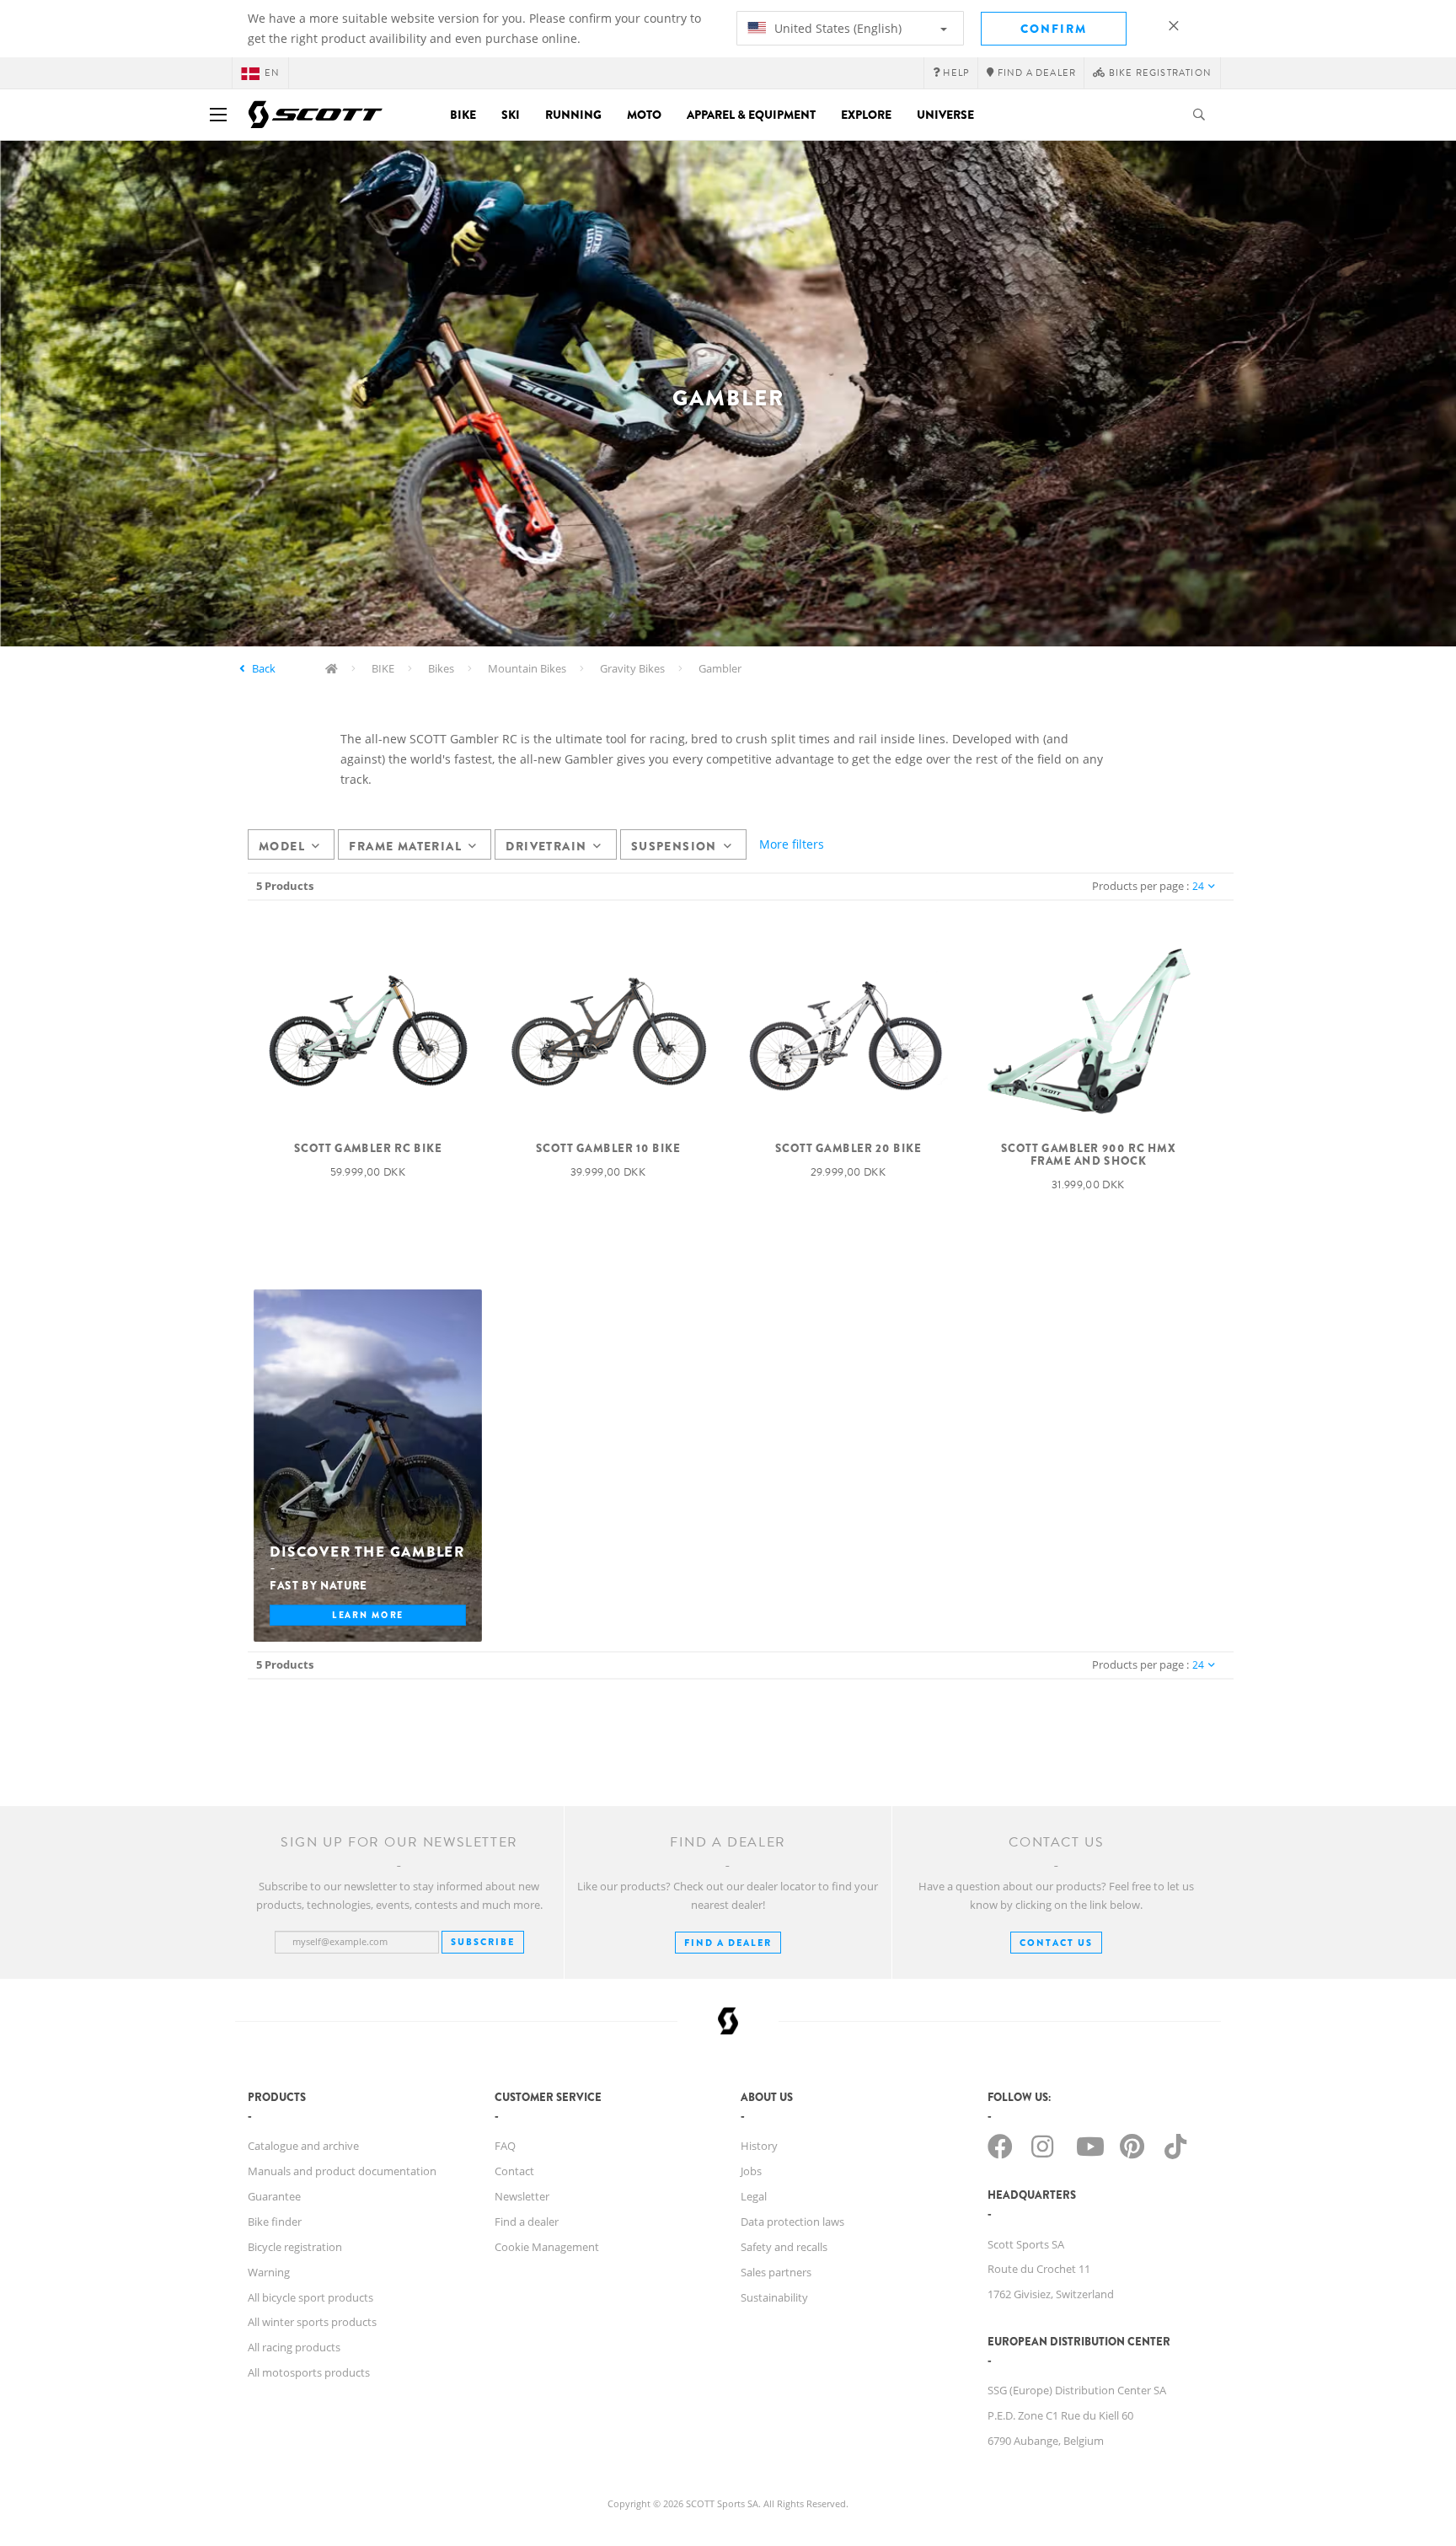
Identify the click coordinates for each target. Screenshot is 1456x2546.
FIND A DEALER (728, 1943)
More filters (792, 844)
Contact (514, 2171)
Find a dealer (527, 2222)
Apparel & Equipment (751, 115)
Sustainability (774, 2297)
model (282, 846)
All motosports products (309, 2372)
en (272, 73)
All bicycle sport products (310, 2297)
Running (573, 115)
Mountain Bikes (527, 668)
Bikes (441, 668)
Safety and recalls (784, 2247)
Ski (511, 115)
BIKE (383, 668)
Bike (463, 115)
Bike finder (275, 2222)
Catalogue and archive (303, 2146)
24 (1198, 886)
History (759, 2146)
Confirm (1054, 29)
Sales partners (776, 2272)
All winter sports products (312, 2322)
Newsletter (522, 2196)
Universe (945, 115)
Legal (754, 2196)
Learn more (368, 1614)
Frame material (405, 846)
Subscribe (483, 1942)
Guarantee (274, 2196)
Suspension (674, 846)
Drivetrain (546, 846)
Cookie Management (547, 2247)
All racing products (294, 2347)
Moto (644, 115)
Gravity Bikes (632, 668)
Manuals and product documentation (342, 2171)
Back (264, 668)
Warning (269, 2272)
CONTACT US (1056, 1943)
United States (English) (836, 28)
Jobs (751, 2171)
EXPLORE (866, 115)
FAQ (505, 2146)
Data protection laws (792, 2222)
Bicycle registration (295, 2247)
